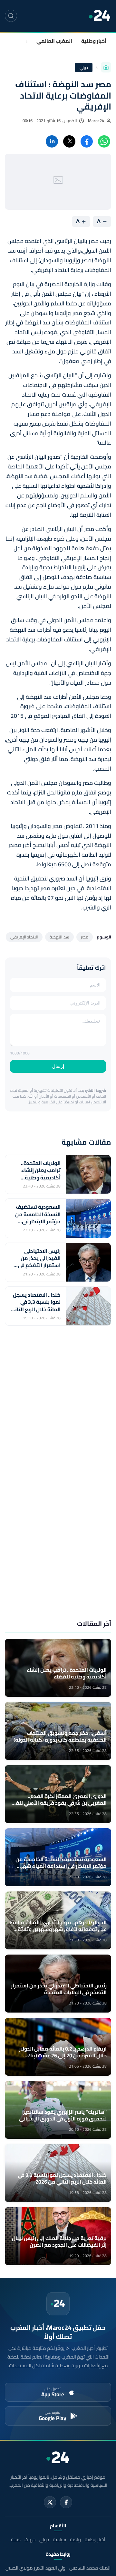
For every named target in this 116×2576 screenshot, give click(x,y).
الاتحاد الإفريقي (24, 937)
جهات (21, 41)
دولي (84, 67)
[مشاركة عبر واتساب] (104, 141)
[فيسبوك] (66, 2502)
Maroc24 (96, 121)
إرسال (58, 1066)
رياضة (75, 2539)
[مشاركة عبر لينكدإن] (52, 141)
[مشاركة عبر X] (69, 141)
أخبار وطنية (94, 41)
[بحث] (11, 16)
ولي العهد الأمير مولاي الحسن (35, 2568)
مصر (85, 937)
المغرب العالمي (54, 41)
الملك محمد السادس (90, 2568)
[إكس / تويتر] (50, 2502)
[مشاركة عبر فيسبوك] (87, 141)
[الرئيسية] (106, 67)
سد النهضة (59, 937)
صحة (16, 2539)
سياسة (59, 2539)
